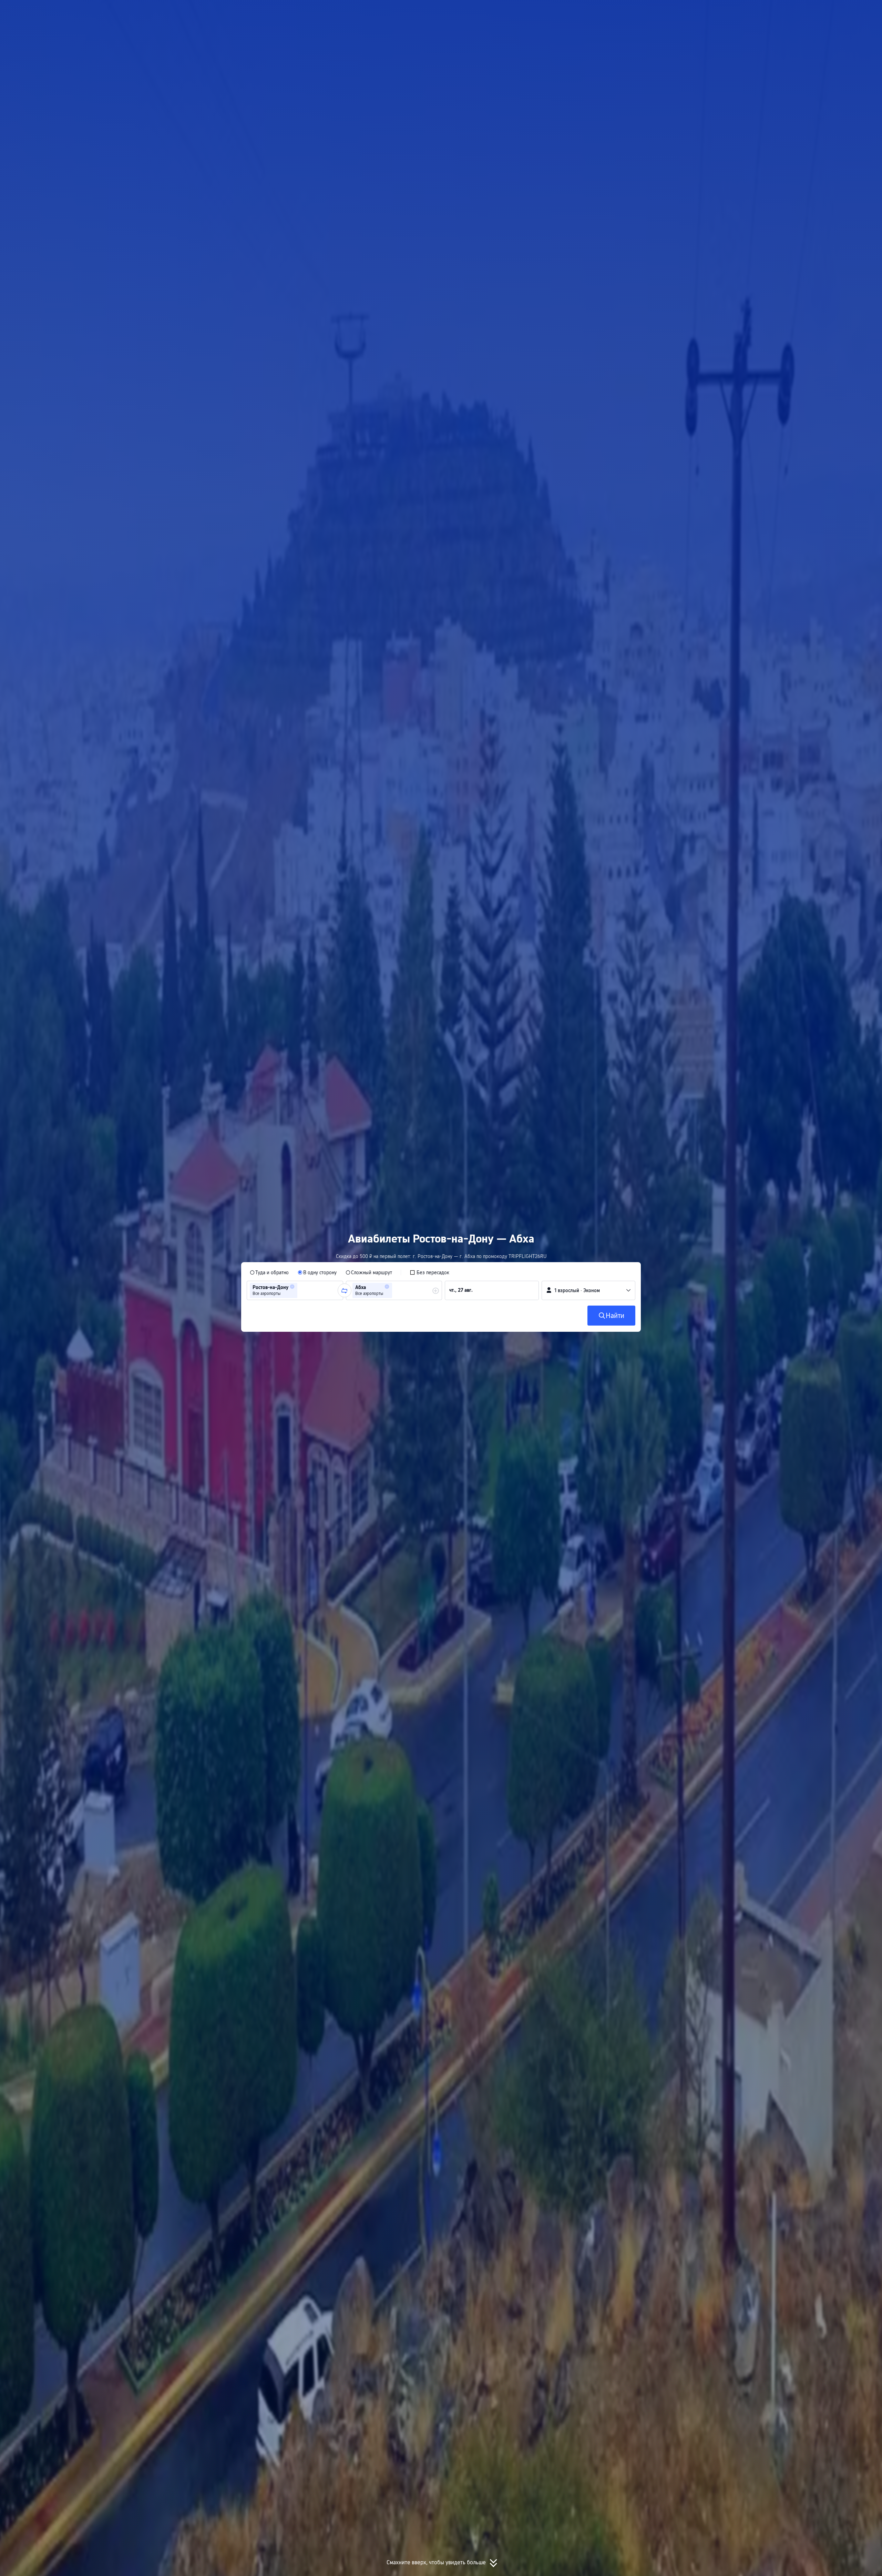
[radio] (269, 1272)
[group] (295, 1290)
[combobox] (301, 1290)
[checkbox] (429, 1272)
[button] (709, 11)
